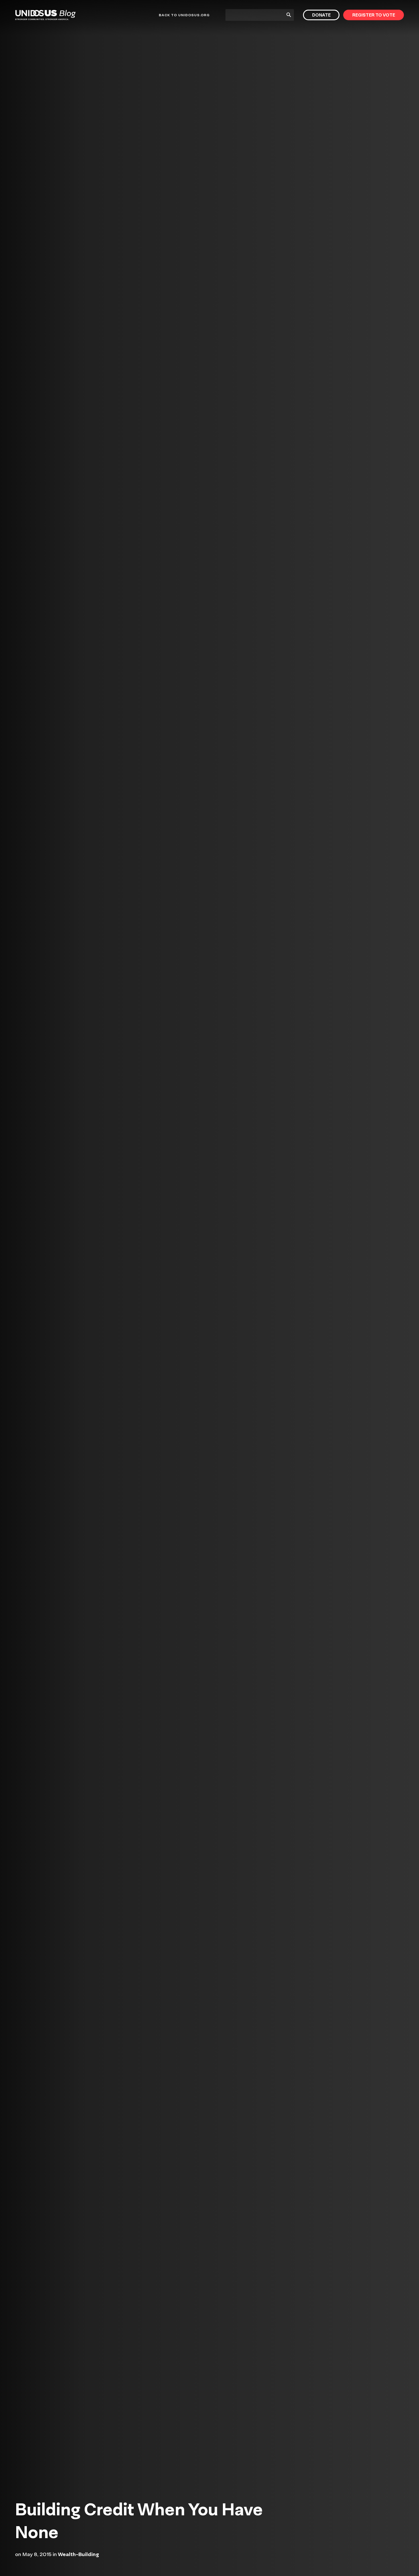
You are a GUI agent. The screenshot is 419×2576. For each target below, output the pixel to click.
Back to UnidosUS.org (184, 15)
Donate (321, 15)
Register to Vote (374, 15)
